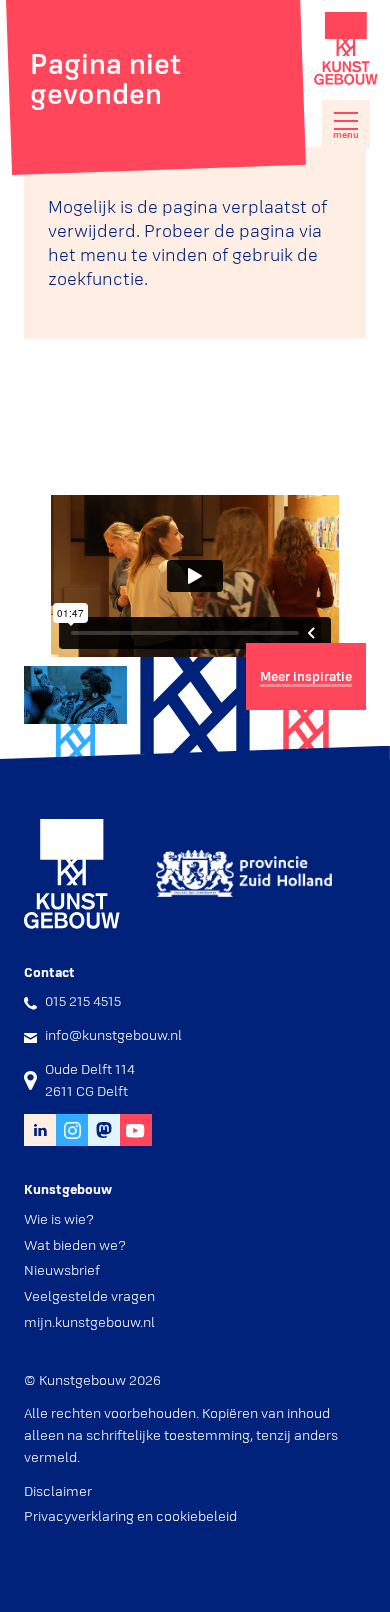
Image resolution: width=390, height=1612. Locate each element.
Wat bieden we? (75, 1245)
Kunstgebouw (346, 48)
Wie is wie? (59, 1219)
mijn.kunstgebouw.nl (89, 1322)
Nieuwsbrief (62, 1270)
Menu (346, 135)
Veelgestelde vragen (89, 1296)
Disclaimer (58, 1491)
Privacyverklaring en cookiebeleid (130, 1516)
